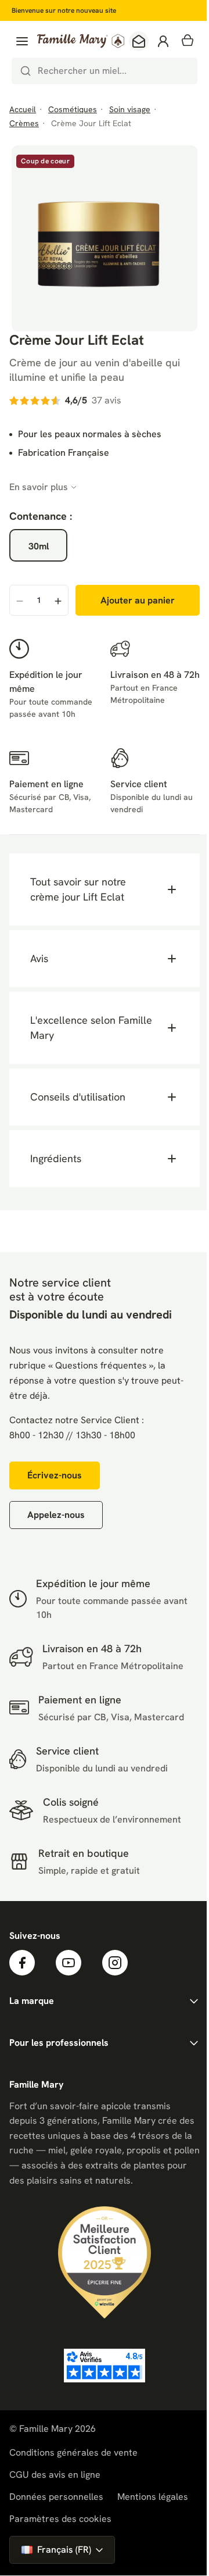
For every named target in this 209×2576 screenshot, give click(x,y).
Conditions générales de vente (73, 2472)
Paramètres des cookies (60, 2539)
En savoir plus (39, 487)
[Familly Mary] (81, 41)
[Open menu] (22, 41)
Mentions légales (153, 2516)
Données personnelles (56, 2516)
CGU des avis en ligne (55, 2494)
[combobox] (105, 71)
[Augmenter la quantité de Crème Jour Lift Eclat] (58, 601)
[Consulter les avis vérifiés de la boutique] (102, 2385)
